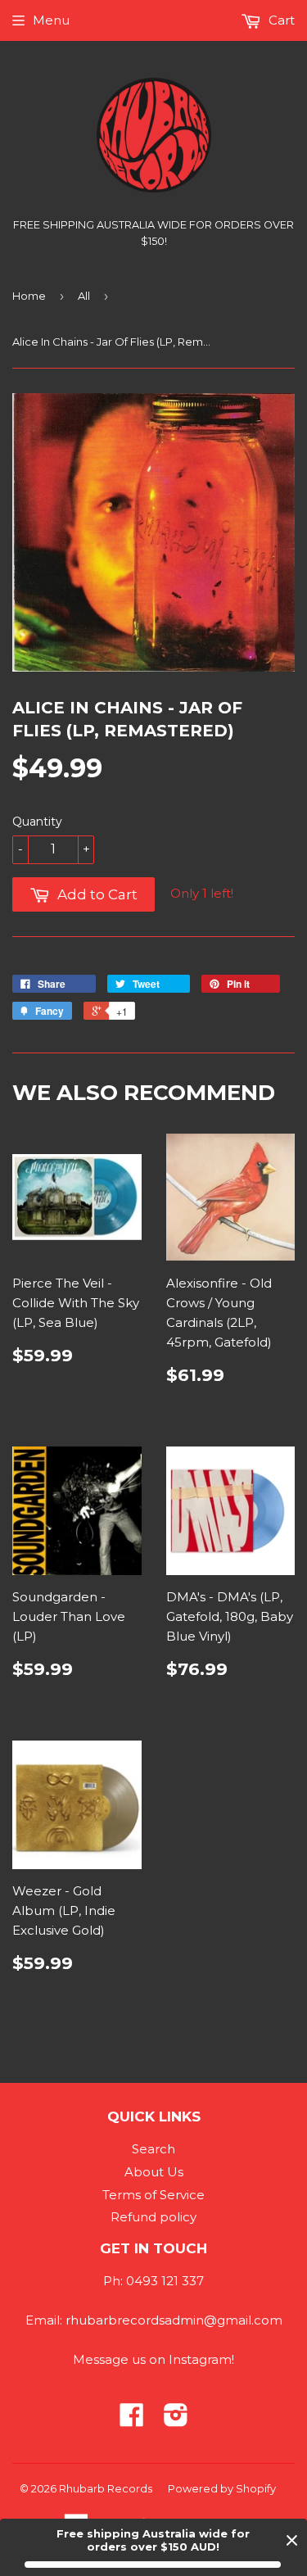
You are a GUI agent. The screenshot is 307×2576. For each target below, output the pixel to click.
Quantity (37, 822)
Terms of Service (153, 2195)
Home (29, 296)
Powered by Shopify (222, 2488)
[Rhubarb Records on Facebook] (132, 2420)
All (84, 296)
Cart (280, 20)
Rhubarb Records (106, 2488)
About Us (154, 2172)
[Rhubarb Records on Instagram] (176, 2420)
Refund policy (153, 2217)
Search (153, 2149)
